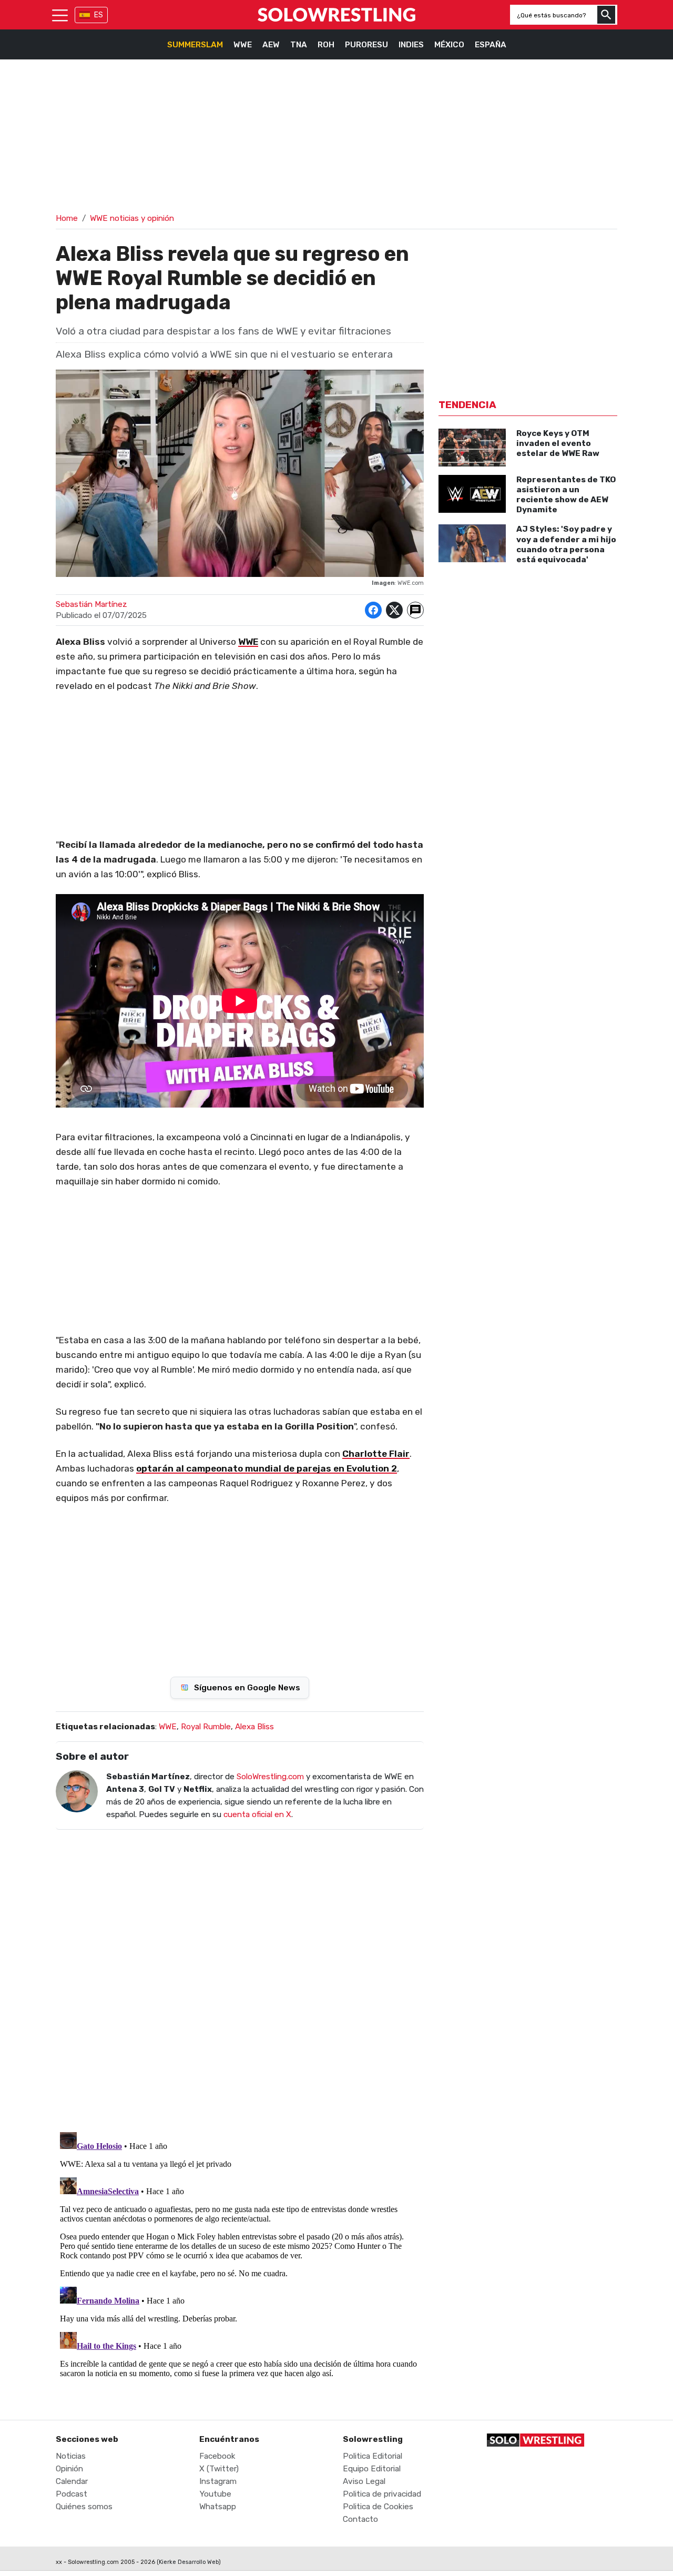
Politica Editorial (373, 2456)
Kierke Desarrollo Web (189, 2562)
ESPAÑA (491, 45)
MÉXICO (449, 45)
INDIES (411, 45)
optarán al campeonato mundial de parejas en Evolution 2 (267, 1468)
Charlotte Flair (376, 1454)
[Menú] (60, 15)
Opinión (69, 2469)
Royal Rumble (206, 1727)
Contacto (360, 2519)
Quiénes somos (84, 2507)
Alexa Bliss (254, 1727)
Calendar (72, 2481)
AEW (271, 45)
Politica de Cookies (378, 2507)
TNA (299, 45)
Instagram (218, 2481)
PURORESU (366, 45)
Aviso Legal (364, 2481)
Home (67, 218)
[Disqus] (240, 1974)
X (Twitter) (219, 2469)
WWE (243, 45)
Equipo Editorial (372, 2469)
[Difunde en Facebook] (373, 610)
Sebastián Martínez (91, 604)
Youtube (215, 2494)
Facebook (217, 2456)
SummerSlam (195, 45)
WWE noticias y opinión (132, 218)
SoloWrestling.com (270, 1777)
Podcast (72, 2494)
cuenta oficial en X (257, 1814)
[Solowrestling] (336, 15)
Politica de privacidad (382, 2494)
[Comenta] (415, 610)
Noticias (71, 2456)
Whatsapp (218, 2507)
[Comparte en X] (394, 610)
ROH (326, 45)
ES (99, 15)
